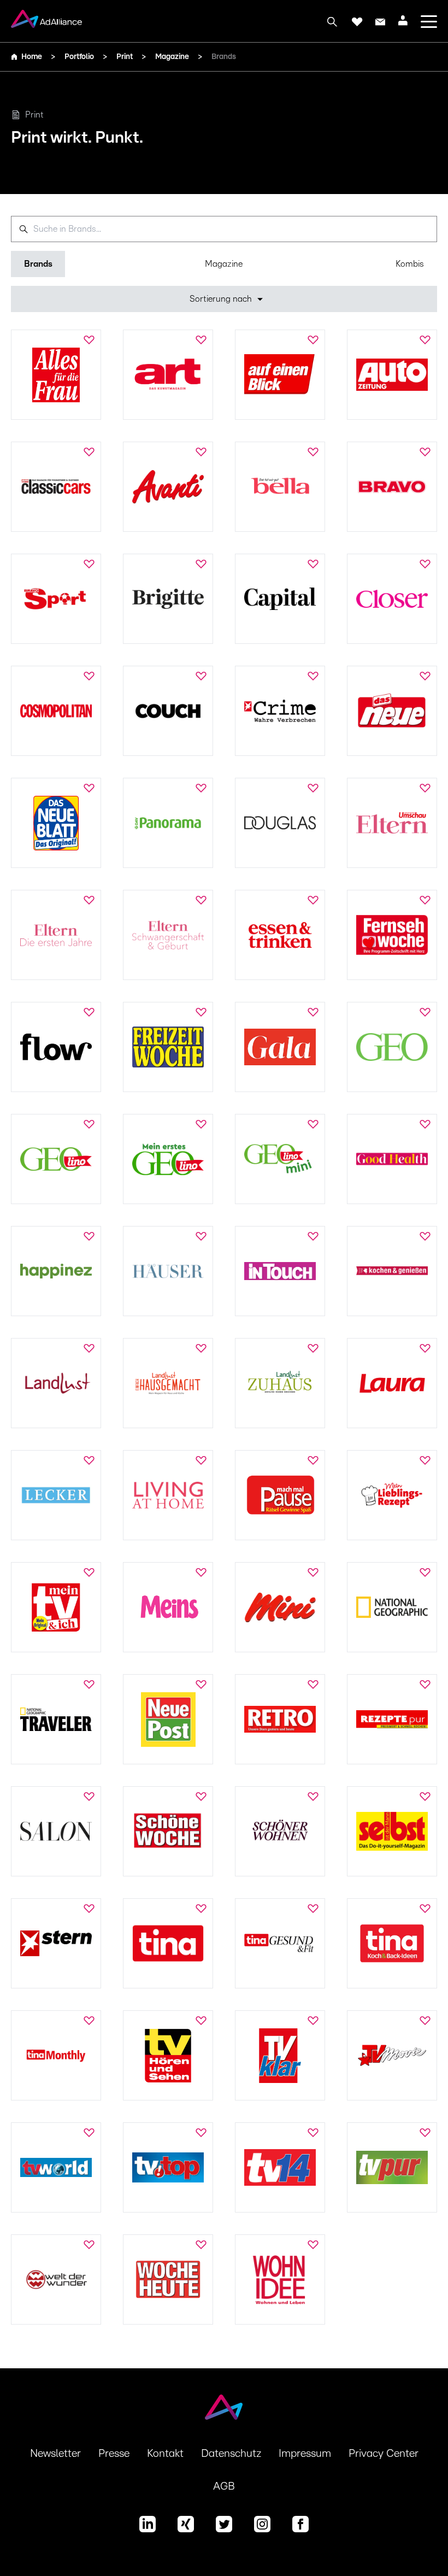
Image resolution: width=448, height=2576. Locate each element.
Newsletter (55, 2454)
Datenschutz (231, 2454)
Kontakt (165, 2454)
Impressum (305, 2454)
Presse (114, 2454)
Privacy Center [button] (384, 2454)
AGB (224, 2486)
